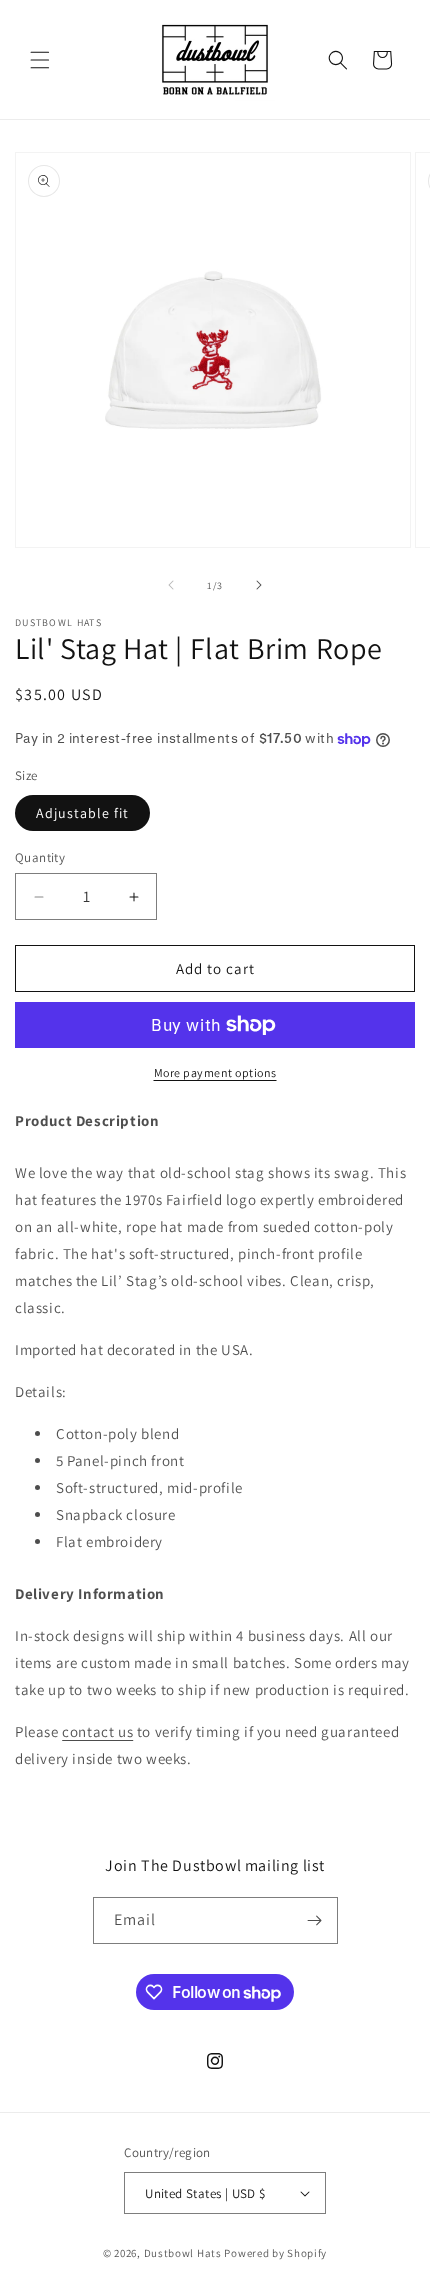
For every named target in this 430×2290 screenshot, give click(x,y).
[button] (40, 60)
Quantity (40, 857)
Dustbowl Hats (183, 2253)
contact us (97, 1731)
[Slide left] (171, 585)
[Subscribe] (315, 1920)
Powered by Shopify (275, 2253)
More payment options (215, 1072)
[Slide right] (259, 585)
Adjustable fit (82, 813)
